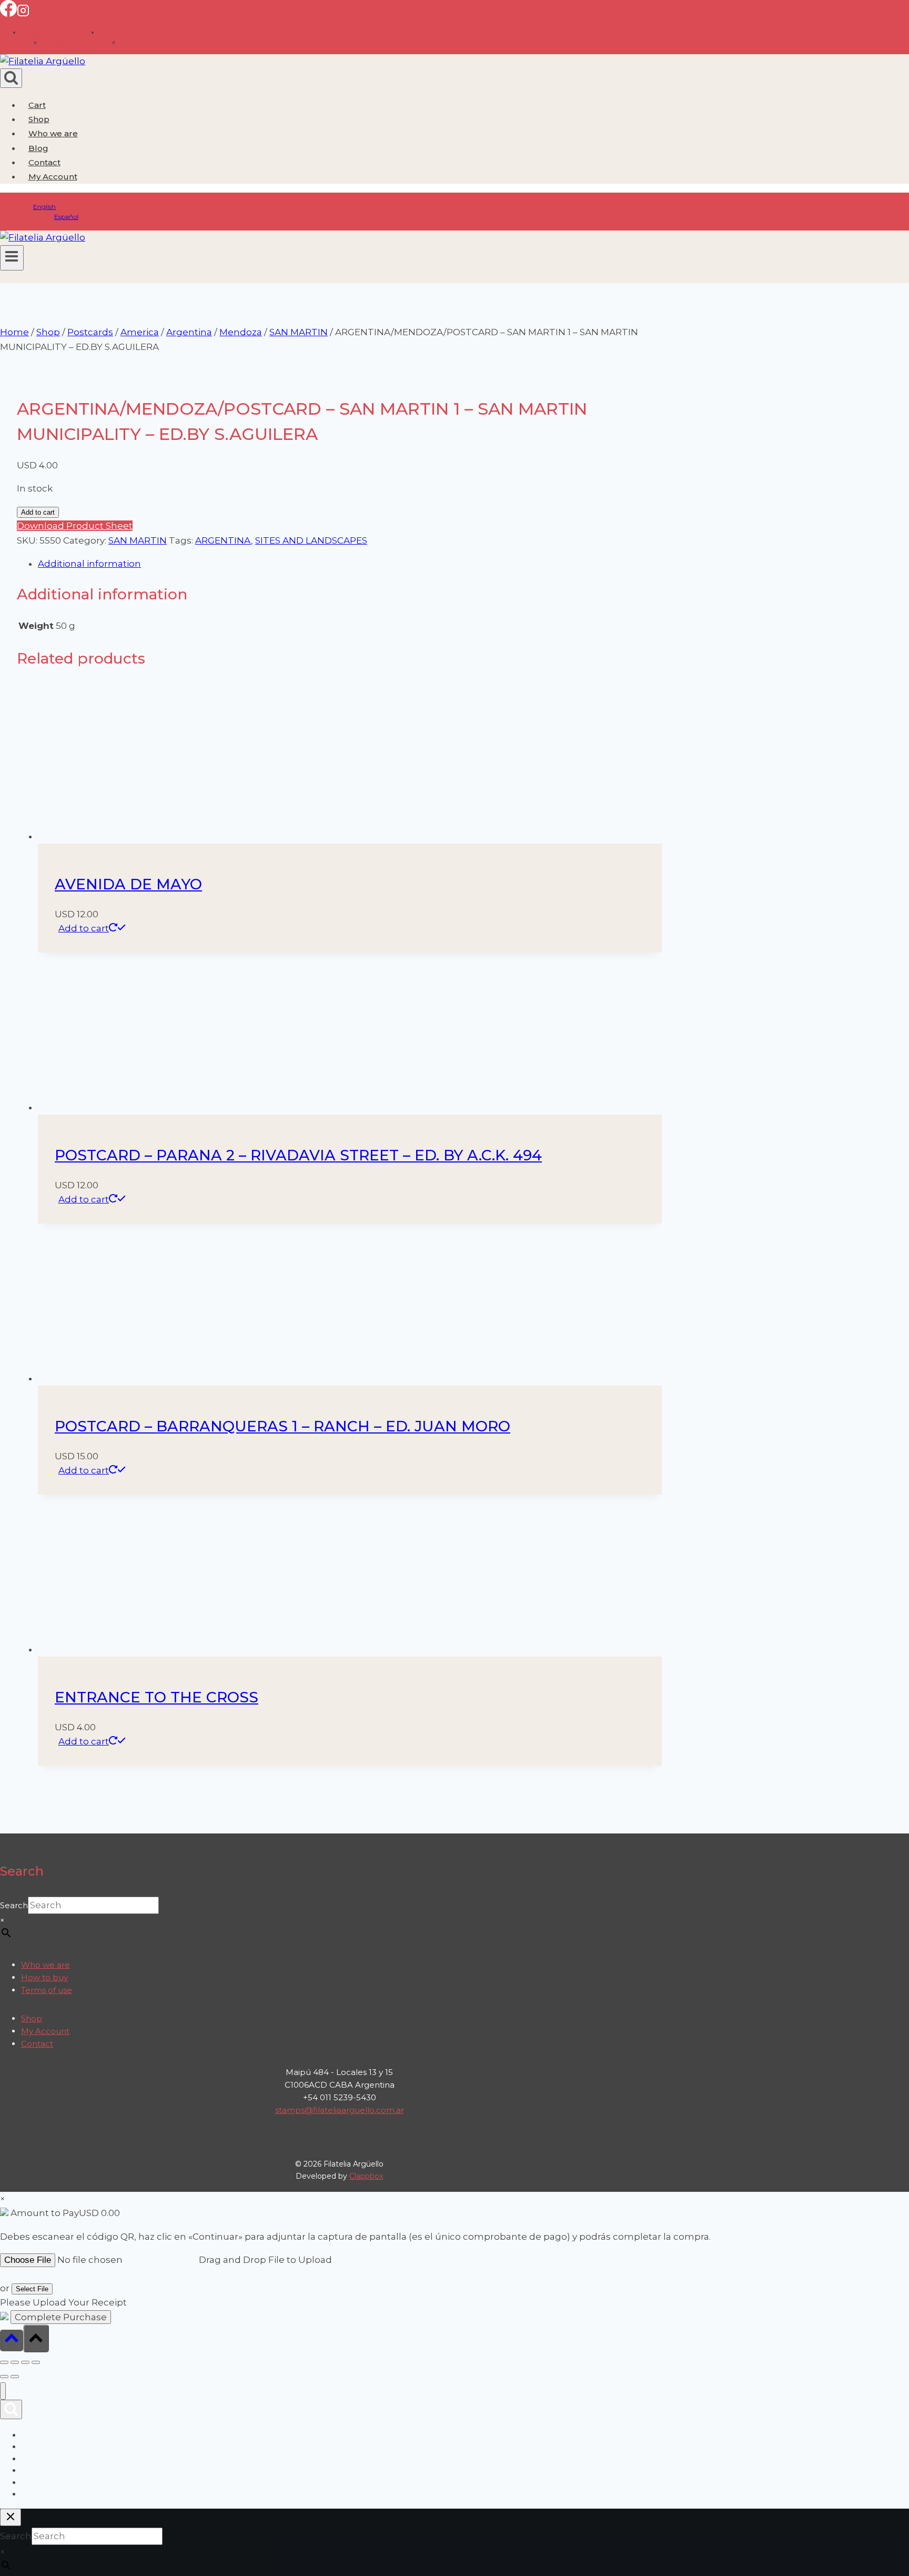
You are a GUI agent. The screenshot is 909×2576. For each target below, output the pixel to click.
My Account (45, 2031)
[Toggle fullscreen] (15, 2362)
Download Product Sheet (75, 526)
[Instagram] (23, 14)
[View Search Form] (11, 78)
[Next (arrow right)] (15, 2377)
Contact (44, 162)
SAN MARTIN (138, 540)
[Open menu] (12, 258)
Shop (39, 119)
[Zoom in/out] (4, 2362)
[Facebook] (8, 14)
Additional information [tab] (89, 564)
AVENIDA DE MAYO (128, 884)
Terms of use (47, 1990)
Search (14, 1905)
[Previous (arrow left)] (4, 2377)
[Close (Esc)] (36, 2362)
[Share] (25, 2362)
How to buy (44, 1977)
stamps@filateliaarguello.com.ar (340, 2110)
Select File (32, 2289)
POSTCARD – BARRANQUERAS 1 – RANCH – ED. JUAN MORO (282, 1426)
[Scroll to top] (12, 2341)
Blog (38, 148)
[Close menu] (3, 2391)
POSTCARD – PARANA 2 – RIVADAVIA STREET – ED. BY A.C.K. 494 (298, 1155)
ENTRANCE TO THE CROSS (156, 1697)
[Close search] (11, 2517)
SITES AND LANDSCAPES (311, 540)
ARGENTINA (223, 540)
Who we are (53, 133)
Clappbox (366, 2176)
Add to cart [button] (84, 928)
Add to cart (38, 512)
